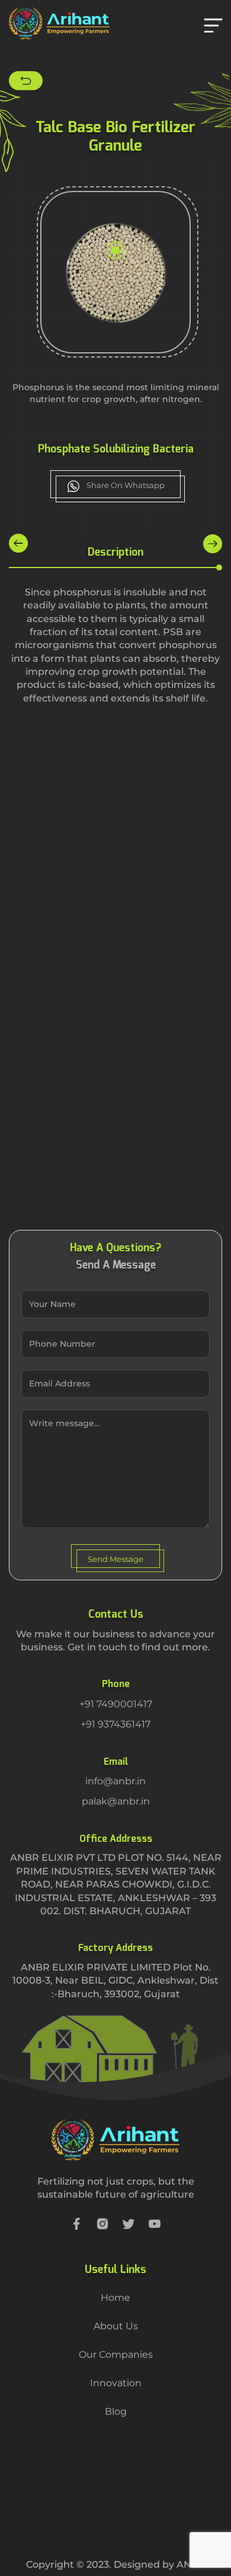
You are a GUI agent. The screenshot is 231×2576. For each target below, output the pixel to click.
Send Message (115, 1559)
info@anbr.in (115, 1781)
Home (115, 2298)
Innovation (116, 2383)
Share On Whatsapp (125, 485)
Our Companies (116, 2355)
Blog (116, 2411)
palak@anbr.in (116, 1801)
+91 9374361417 (115, 1724)
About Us (116, 2326)
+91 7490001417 (116, 1704)
